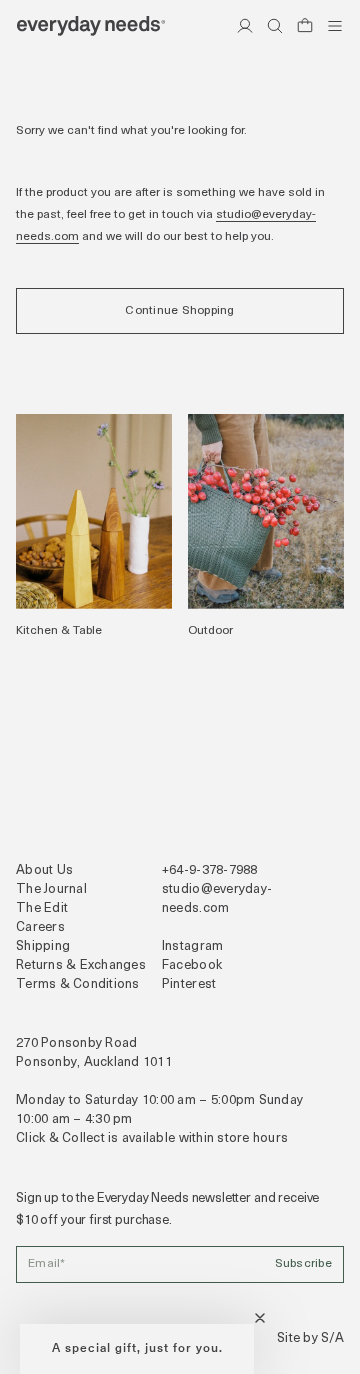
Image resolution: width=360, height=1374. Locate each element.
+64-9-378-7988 (210, 870)
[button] (137, 1349)
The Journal (51, 889)
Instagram (192, 946)
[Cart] (305, 26)
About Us (44, 870)
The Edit (42, 908)
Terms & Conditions (78, 984)
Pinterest (189, 984)
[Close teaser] (260, 1318)
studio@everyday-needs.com (217, 899)
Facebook (192, 965)
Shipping (43, 946)
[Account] (245, 26)
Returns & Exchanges (81, 965)
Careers (40, 927)
